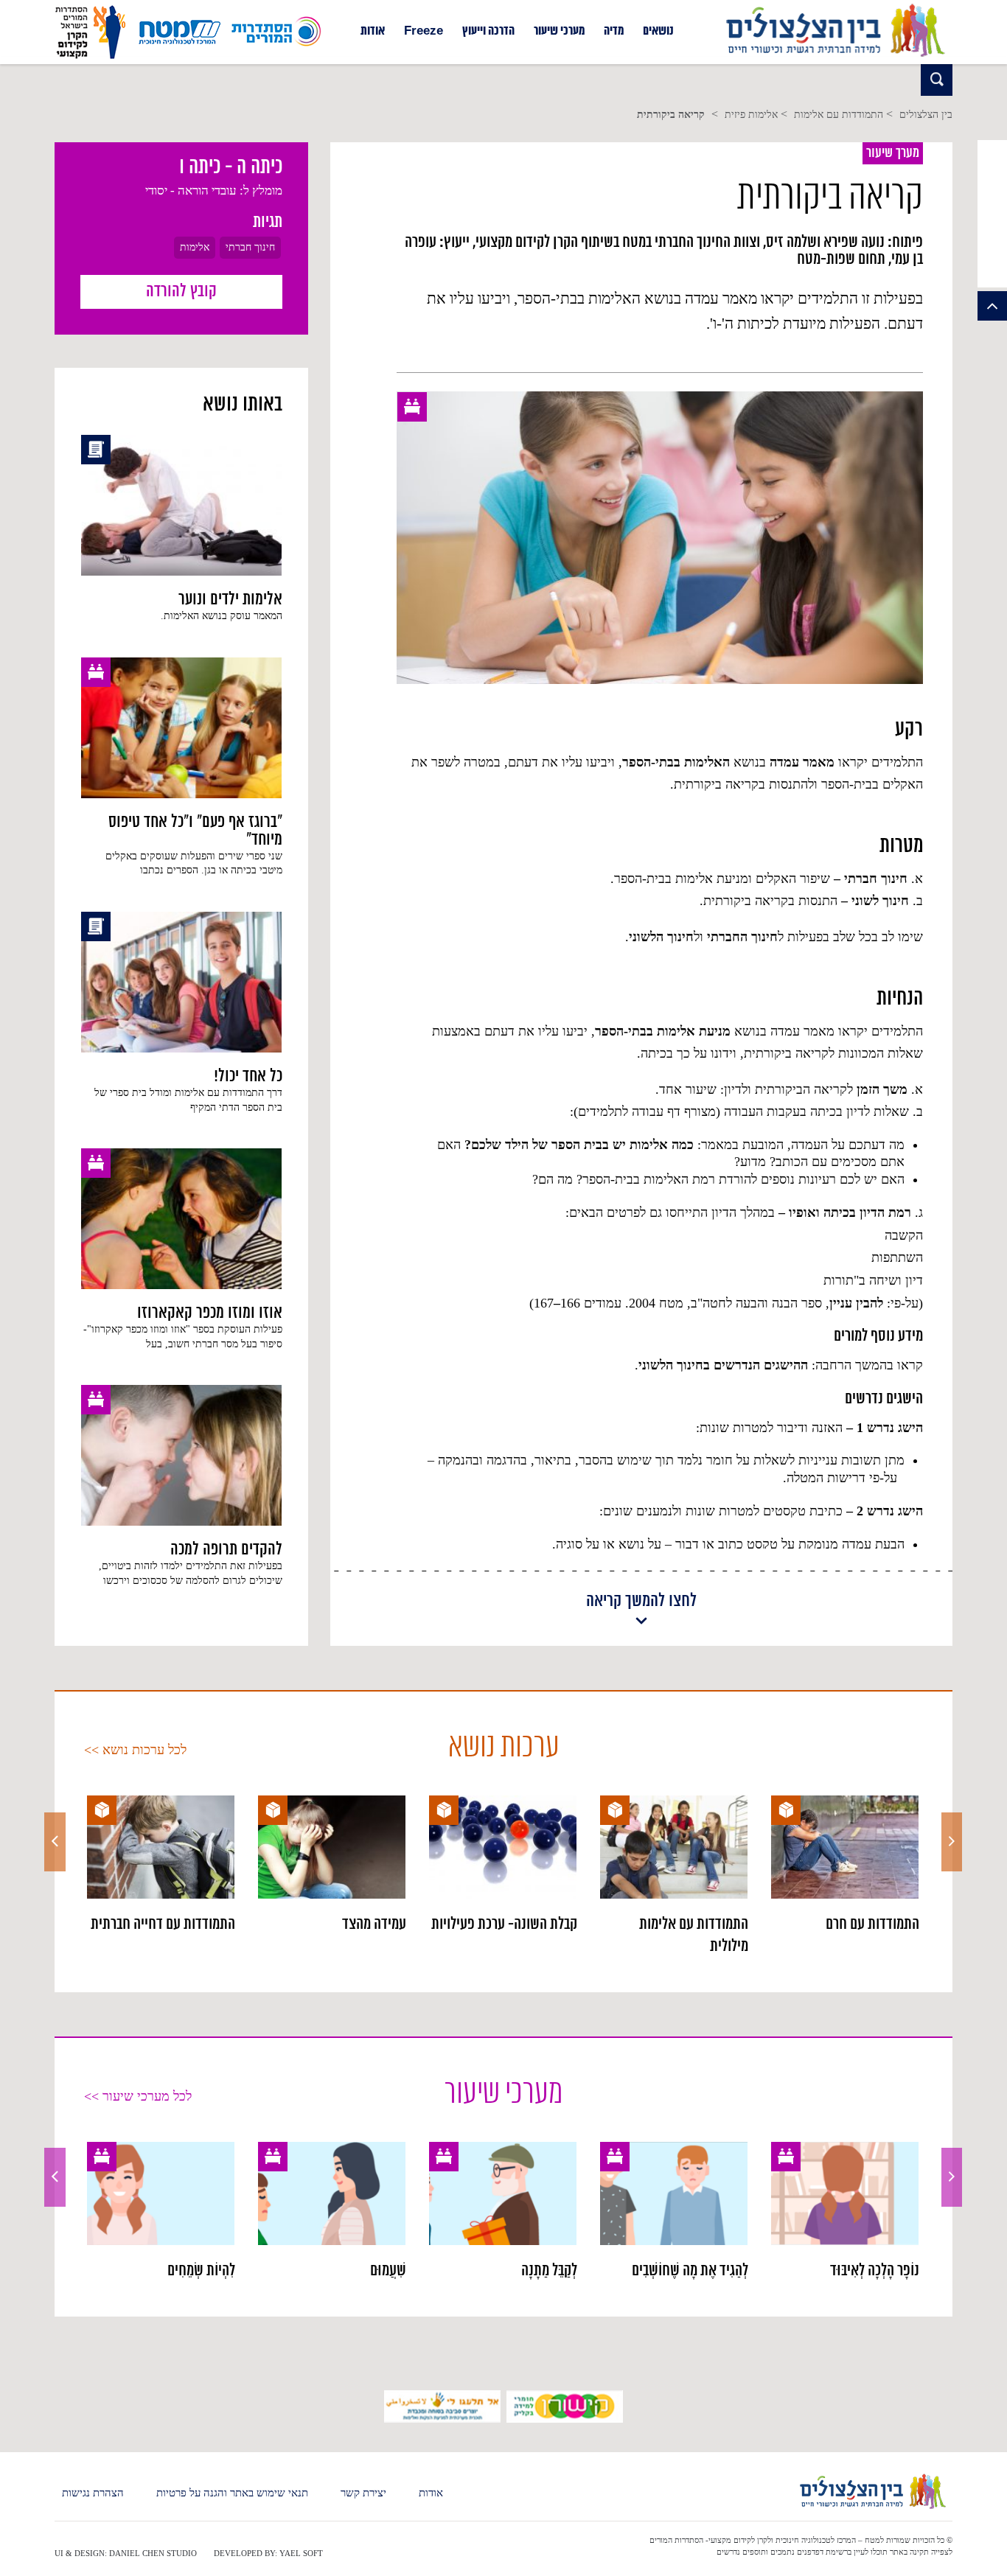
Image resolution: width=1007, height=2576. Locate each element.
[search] (937, 80)
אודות (373, 32)
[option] (845, 1865)
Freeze (424, 32)
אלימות (195, 247)
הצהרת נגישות (93, 2493)
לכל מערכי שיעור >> (138, 2096)
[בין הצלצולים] (834, 57)
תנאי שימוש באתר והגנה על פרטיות (232, 2493)
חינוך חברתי (250, 247)
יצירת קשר (363, 2493)
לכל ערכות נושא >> (135, 1750)
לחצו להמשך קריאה (641, 1602)
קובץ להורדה (181, 292)
